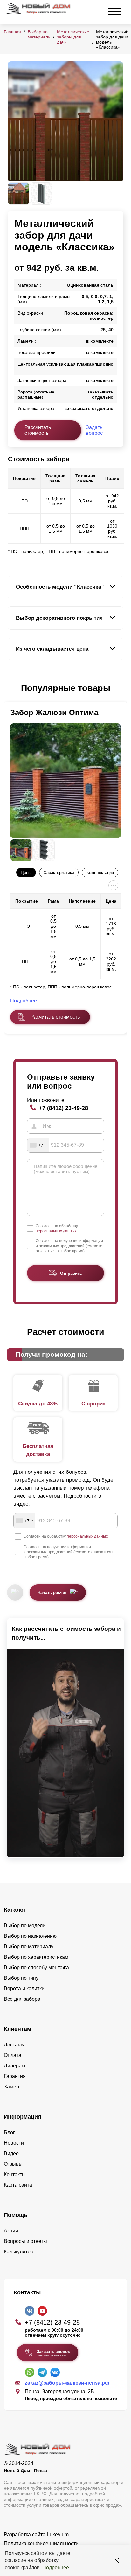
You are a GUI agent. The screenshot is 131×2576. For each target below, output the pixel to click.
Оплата (13, 2055)
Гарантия (15, 2076)
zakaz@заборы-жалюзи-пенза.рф (67, 2383)
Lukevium (58, 2535)
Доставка (15, 2045)
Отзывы (13, 2164)
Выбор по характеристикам (36, 1957)
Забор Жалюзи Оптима (54, 712)
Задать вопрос (94, 430)
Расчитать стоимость (55, 1017)
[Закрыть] (116, 2560)
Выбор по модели (25, 1926)
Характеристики (59, 873)
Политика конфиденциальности (41, 2543)
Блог (9, 2132)
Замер (11, 2087)
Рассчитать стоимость (38, 430)
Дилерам (14, 2066)
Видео (11, 2153)
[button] (11, 688)
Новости (14, 2143)
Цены (26, 873)
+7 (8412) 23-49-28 (63, 1108)
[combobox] (38, 1145)
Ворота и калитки (24, 1988)
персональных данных (56, 1231)
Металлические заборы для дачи (73, 37)
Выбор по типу (21, 1978)
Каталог (15, 1910)
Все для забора (22, 1999)
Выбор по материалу (39, 34)
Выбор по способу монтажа (36, 1968)
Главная (12, 32)
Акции (11, 2231)
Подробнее (56, 2568)
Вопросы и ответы (25, 2241)
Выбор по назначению (30, 1936)
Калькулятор (19, 2252)
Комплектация (100, 873)
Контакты (15, 2174)
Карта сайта (18, 2185)
